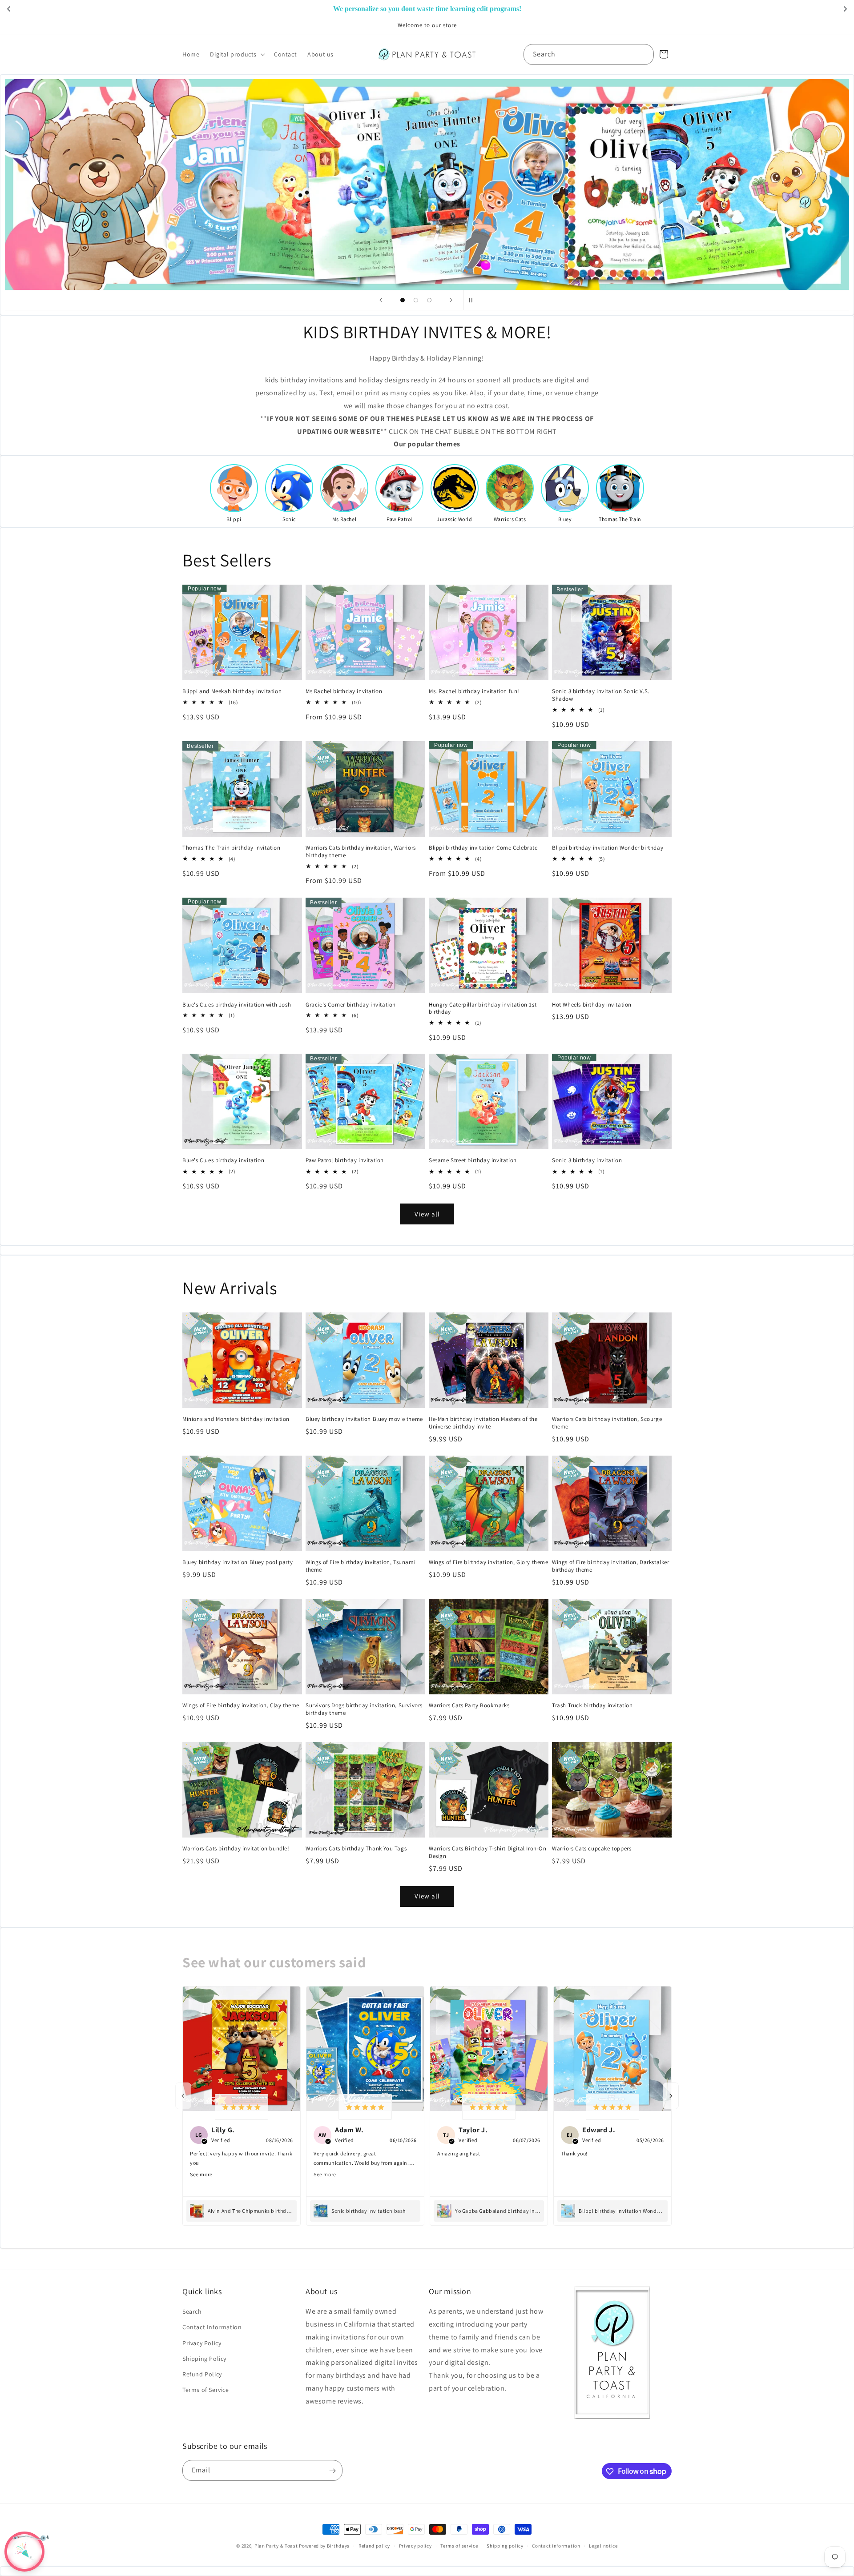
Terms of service (459, 2545)
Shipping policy (505, 2545)
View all (427, 1214)
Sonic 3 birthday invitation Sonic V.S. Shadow (601, 695)
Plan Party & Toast (276, 2546)
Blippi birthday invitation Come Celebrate (483, 848)
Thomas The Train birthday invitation (232, 848)
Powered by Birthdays (324, 2546)
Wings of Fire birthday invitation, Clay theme (241, 1705)
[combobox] (589, 54)
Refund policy (374, 2545)
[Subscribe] (332, 2471)
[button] (237, 54)
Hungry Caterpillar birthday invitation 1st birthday (483, 1008)
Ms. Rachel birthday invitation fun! (474, 691)
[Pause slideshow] (473, 300)
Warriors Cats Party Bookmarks (469, 1705)
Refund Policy (202, 2374)
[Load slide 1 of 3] (403, 300)
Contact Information (212, 2327)
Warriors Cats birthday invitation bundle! (236, 1849)
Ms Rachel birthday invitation (344, 691)
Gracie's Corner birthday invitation (351, 1004)
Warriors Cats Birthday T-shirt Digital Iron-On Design (488, 1852)
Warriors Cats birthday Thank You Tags (356, 1849)
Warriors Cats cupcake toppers (592, 1849)
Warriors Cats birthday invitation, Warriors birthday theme (361, 852)
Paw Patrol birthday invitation (345, 1161)
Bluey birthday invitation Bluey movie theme (364, 1420)
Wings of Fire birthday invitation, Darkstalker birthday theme (611, 1567)
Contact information (556, 2545)
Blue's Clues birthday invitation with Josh (237, 1004)
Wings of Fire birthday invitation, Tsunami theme (361, 1567)
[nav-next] (671, 2096)
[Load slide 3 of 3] (429, 300)
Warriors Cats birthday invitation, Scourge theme (607, 1423)
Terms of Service (206, 2390)
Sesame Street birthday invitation (473, 1161)
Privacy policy (415, 2545)
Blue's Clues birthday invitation (223, 1161)
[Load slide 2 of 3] (416, 300)
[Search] (644, 54)
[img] (242, 2107)
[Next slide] (451, 300)
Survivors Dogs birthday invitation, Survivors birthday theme (364, 1709)
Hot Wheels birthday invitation (592, 1004)
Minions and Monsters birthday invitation (236, 1420)
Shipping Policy (204, 2359)
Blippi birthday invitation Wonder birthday (608, 848)
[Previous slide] (381, 300)
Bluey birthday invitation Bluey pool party (238, 1563)
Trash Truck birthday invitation (592, 1705)
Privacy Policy (202, 2343)
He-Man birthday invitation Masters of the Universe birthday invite (483, 1423)
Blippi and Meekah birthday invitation (232, 691)
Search (192, 2312)
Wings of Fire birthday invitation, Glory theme (489, 1563)
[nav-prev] (183, 2096)
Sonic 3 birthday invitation (587, 1161)
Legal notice (603, 2545)
